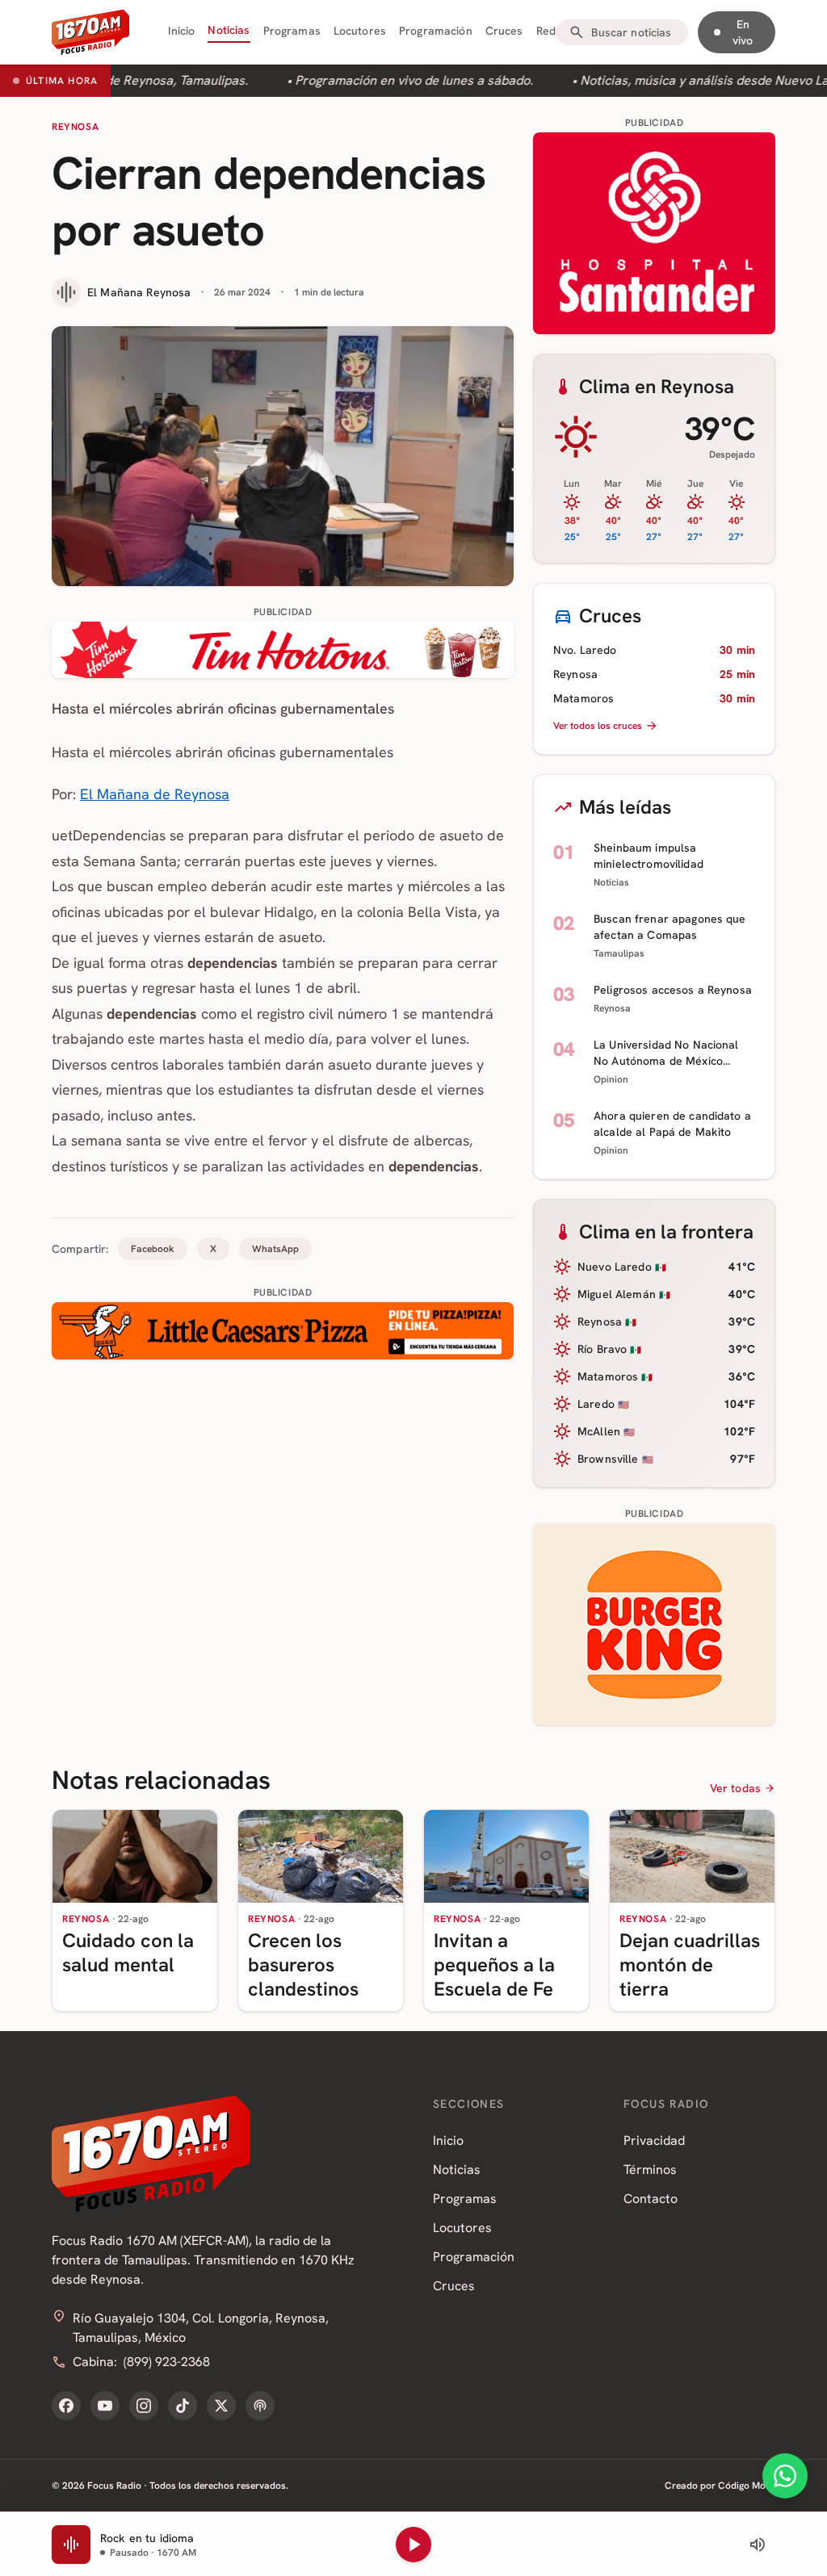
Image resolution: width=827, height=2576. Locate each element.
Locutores (360, 31)
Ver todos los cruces (598, 726)
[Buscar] (577, 32)
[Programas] (260, 2406)
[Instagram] (144, 2406)
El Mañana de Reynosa (155, 794)
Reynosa (75, 127)
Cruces (504, 31)
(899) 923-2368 (167, 2362)
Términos (650, 2170)
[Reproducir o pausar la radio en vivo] (413, 2545)
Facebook (153, 1249)
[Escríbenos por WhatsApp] (785, 2476)
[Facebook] (66, 2406)
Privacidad (654, 2140)
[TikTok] (183, 2406)
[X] (221, 2406)
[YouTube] (105, 2406)
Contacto (651, 2199)
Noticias (229, 30)
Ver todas (735, 1788)
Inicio (182, 31)
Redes (552, 31)
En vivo (743, 32)
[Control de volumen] (758, 2545)
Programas (292, 31)
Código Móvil (747, 2486)
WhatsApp (275, 1249)
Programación (436, 31)
